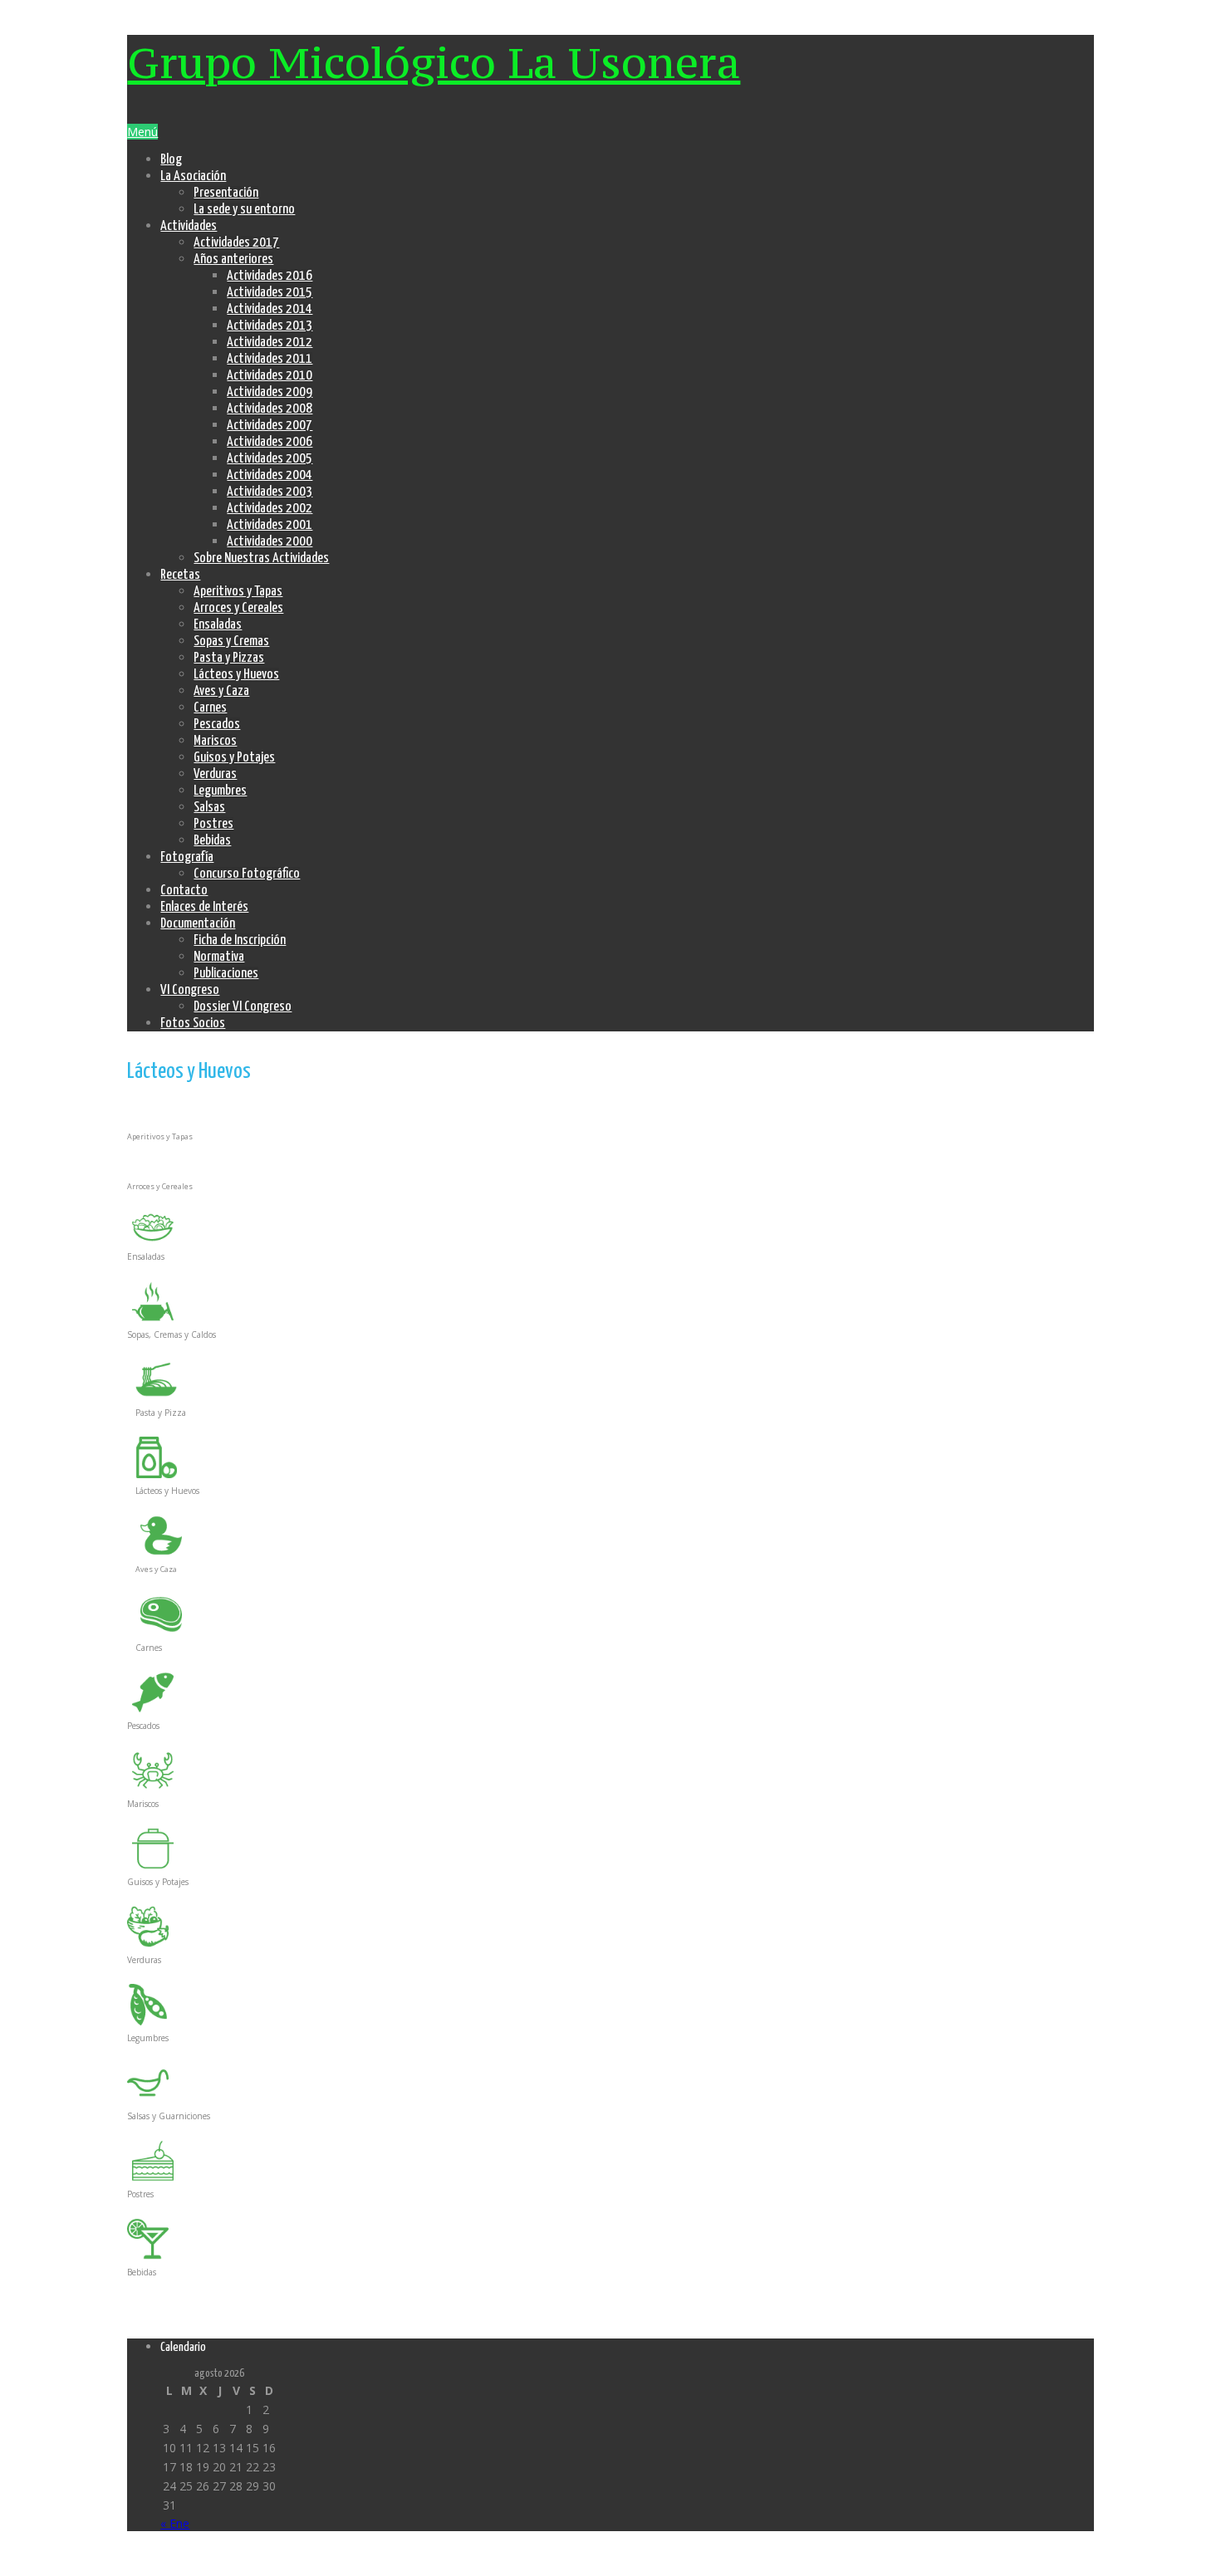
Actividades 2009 (270, 392)
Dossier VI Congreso (243, 1007)
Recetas (180, 575)
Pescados (217, 725)
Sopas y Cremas (231, 642)
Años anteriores (233, 260)
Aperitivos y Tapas (238, 592)
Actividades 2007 (270, 426)
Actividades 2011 (270, 359)
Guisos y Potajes (234, 758)
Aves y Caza (221, 691)
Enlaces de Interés (204, 907)
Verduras (215, 774)
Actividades (189, 226)
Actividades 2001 (270, 525)
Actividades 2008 (270, 409)
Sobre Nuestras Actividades (261, 558)
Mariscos (215, 741)
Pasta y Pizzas (229, 658)
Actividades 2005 (270, 459)
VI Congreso (190, 990)
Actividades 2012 (270, 343)
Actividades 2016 (270, 276)
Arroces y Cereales (238, 608)
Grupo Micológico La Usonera (434, 62)
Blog (171, 160)
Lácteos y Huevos (236, 675)
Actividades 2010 (270, 376)
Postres (213, 824)
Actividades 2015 (270, 293)
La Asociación (193, 176)
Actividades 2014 (270, 309)
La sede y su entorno (244, 210)
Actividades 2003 (270, 492)
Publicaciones (226, 974)
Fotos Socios (193, 1024)
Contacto (184, 891)
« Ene (175, 2523)
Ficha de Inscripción (240, 940)
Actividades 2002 (270, 509)
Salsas (209, 808)
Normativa (219, 957)
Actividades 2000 (270, 542)
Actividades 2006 (270, 442)
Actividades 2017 (236, 243)
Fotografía (187, 857)
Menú (142, 132)
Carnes (210, 708)
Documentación (198, 924)
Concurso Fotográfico (247, 874)
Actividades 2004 (270, 475)
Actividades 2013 (270, 326)
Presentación (226, 193)
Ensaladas (218, 625)
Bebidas (212, 841)
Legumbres (220, 791)
